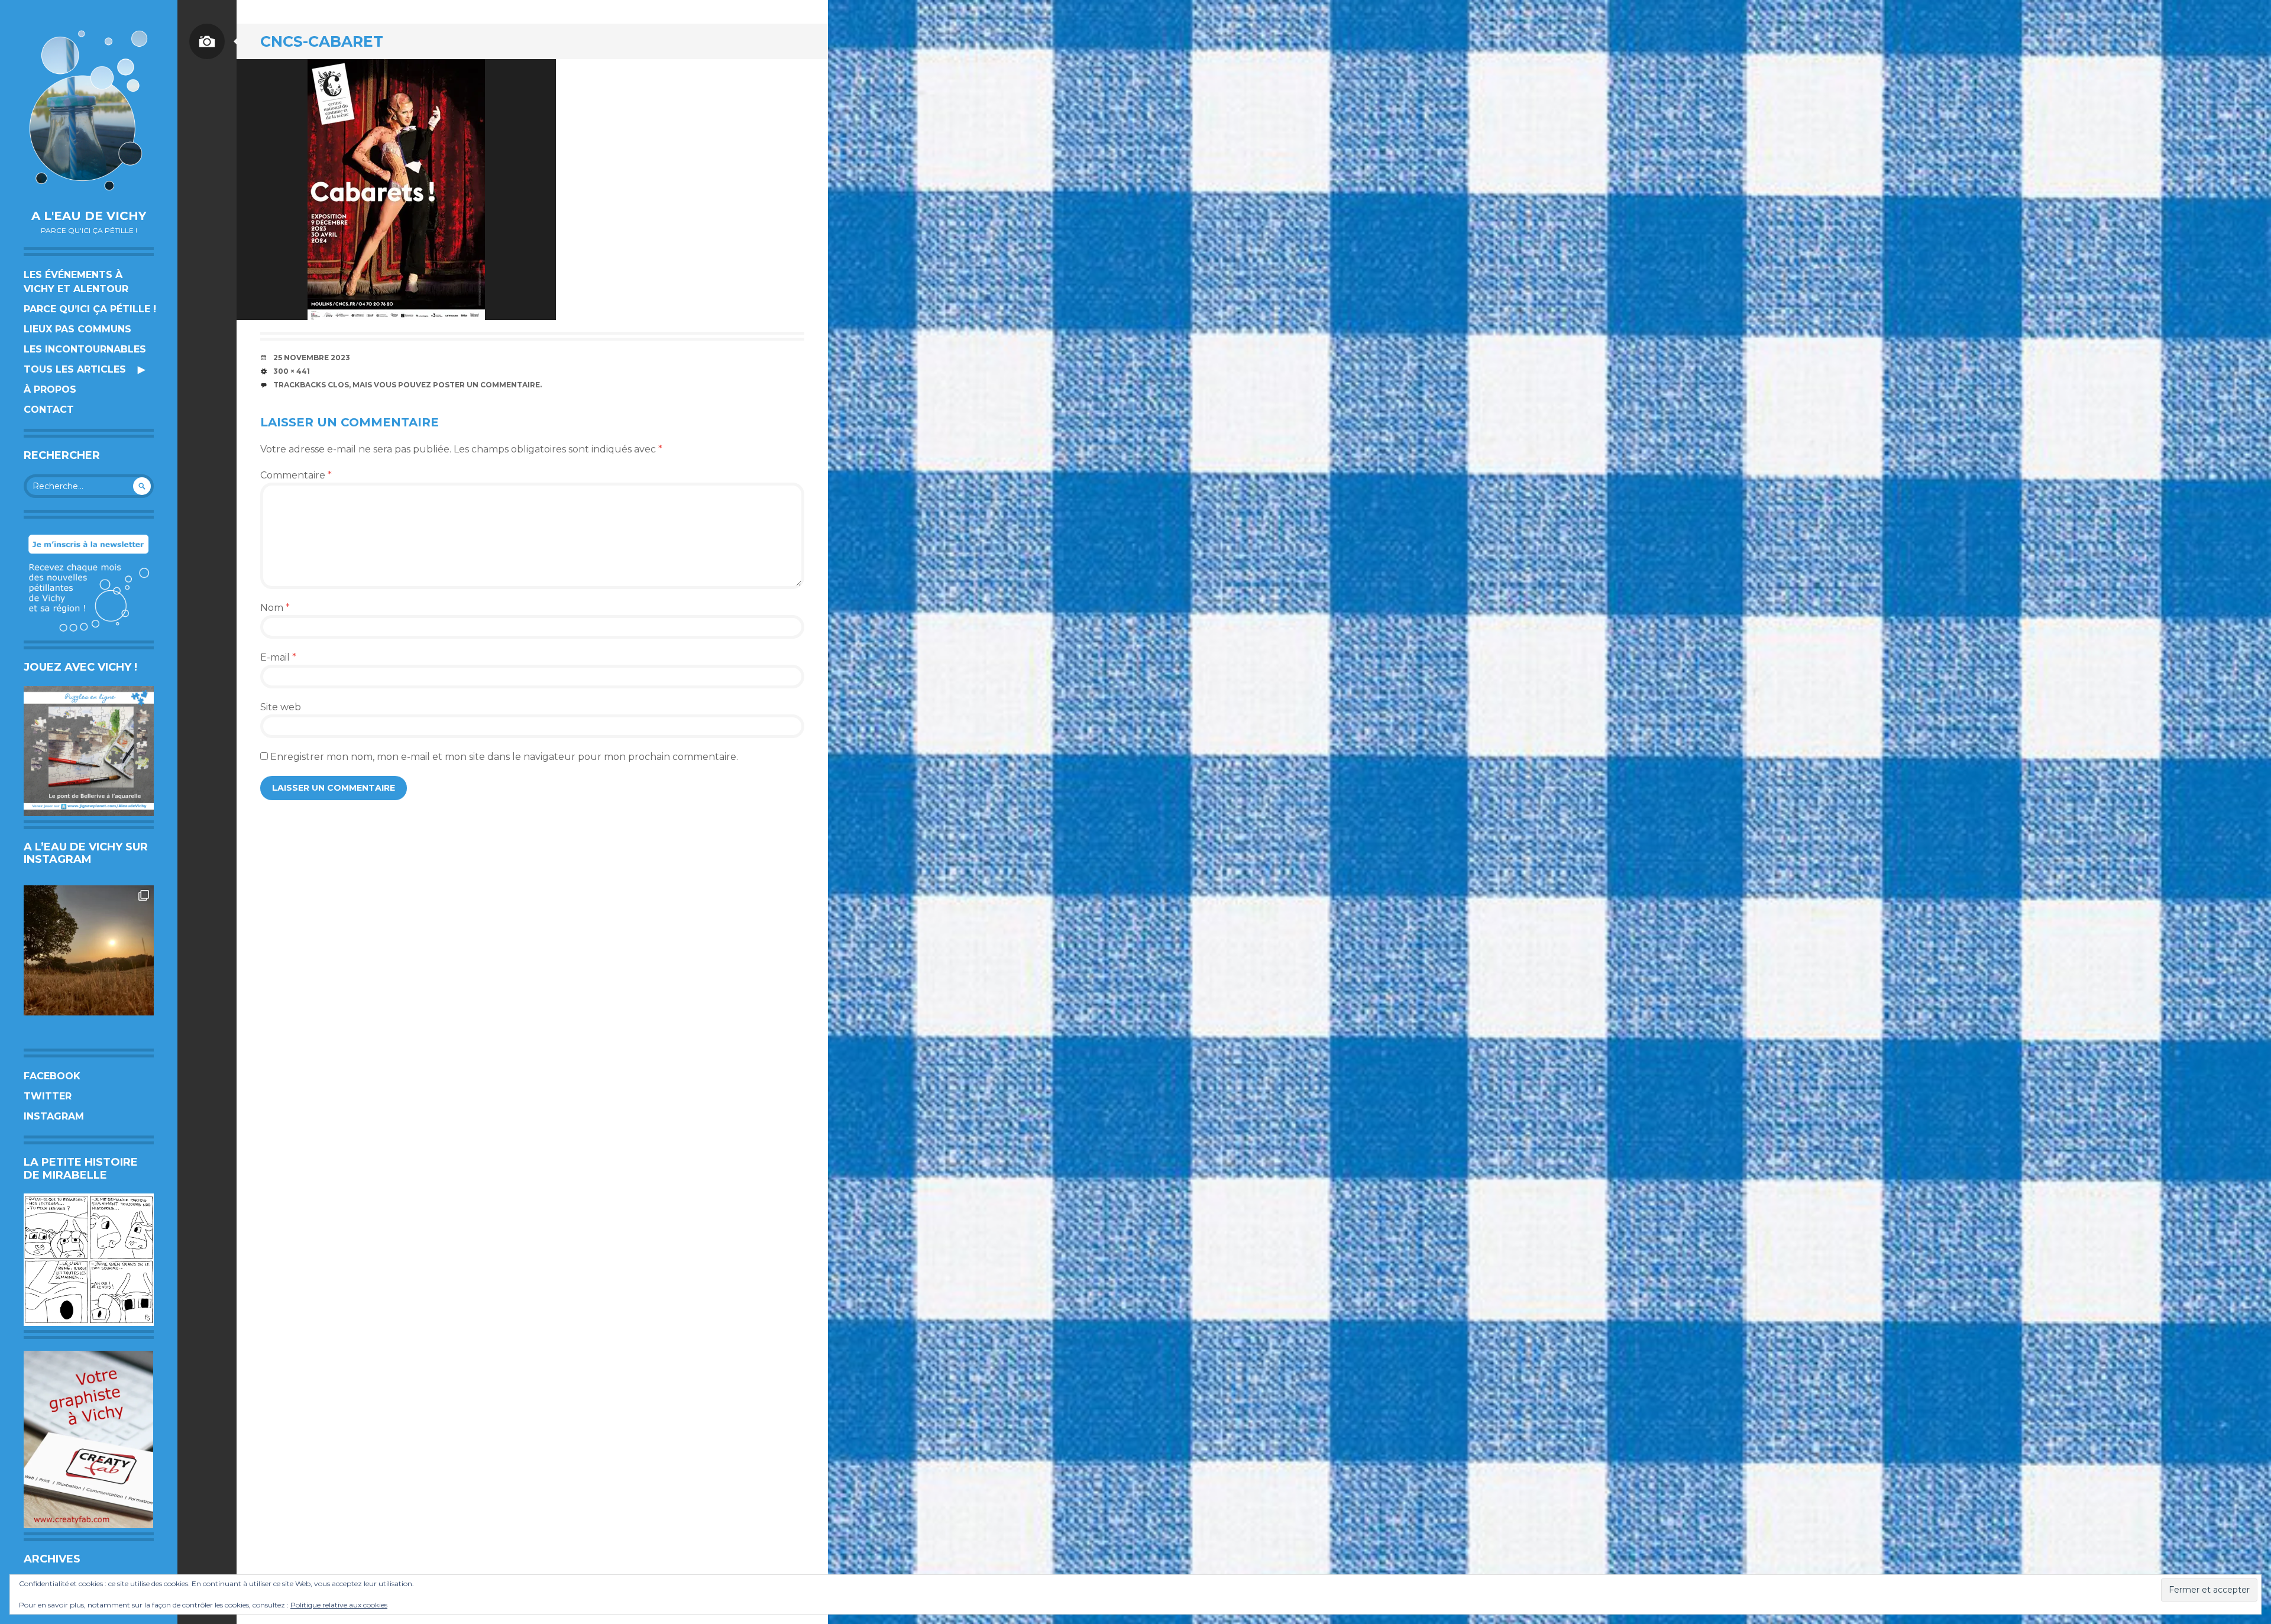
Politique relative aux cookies (339, 1605)
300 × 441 (292, 371)
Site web (281, 707)
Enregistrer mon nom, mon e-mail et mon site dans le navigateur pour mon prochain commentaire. (504, 757)
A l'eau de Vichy (89, 216)
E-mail (278, 657)
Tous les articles (75, 369)
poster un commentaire (486, 385)
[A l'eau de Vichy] (89, 110)
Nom (275, 608)
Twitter (48, 1096)
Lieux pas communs (77, 329)
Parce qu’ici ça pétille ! (90, 309)
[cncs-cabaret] (396, 190)
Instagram (54, 1116)
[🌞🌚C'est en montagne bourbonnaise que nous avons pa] (89, 950)
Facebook (52, 1076)
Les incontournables (85, 349)
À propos (50, 389)
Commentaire (296, 475)
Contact (49, 410)
